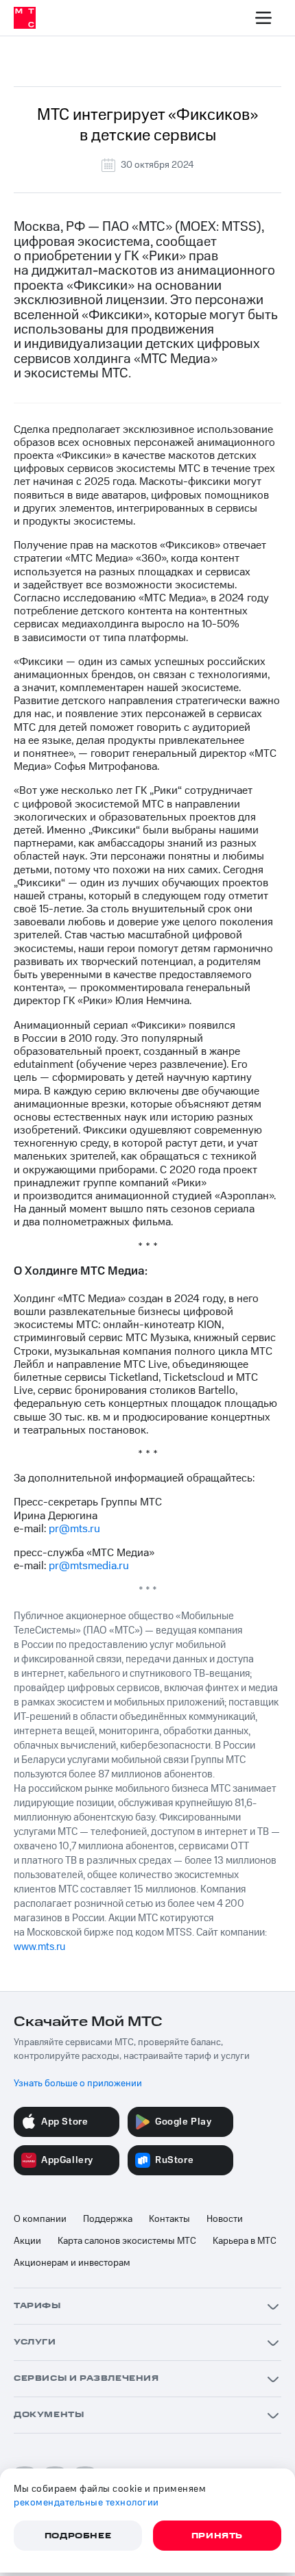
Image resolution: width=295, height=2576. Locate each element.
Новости (225, 2219)
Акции (27, 2241)
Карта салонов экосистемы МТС (127, 2241)
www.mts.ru (39, 1947)
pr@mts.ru (74, 1529)
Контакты (169, 2219)
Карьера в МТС (245, 2241)
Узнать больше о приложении (78, 2084)
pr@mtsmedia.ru (89, 1566)
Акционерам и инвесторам (72, 2263)
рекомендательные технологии (86, 2503)
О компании (40, 2219)
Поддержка (108, 2219)
